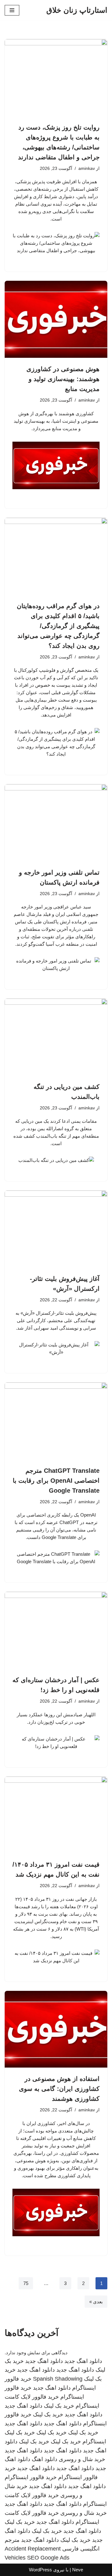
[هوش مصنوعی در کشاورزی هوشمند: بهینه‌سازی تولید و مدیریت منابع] (56, 319)
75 (26, 2283)
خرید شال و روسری (82, 2459)
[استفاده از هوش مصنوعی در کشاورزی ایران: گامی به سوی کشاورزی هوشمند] (56, 2029)
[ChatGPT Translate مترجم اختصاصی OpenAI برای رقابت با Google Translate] (56, 1421)
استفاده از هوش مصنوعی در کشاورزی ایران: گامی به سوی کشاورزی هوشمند (59, 2089)
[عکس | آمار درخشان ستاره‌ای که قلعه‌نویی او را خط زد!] (56, 1630)
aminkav (87, 168)
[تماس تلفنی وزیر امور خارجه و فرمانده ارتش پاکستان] (56, 823)
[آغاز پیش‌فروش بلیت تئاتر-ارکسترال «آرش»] (56, 1229)
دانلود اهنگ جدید (83, 2361)
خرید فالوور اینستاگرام (31, 2477)
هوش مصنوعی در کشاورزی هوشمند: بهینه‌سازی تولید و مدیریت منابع (63, 379)
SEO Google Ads (48, 2558)
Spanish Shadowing (58, 2379)
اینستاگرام (94, 2442)
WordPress (40, 2570)
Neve (78, 2570)
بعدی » (96, 2302)
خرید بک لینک (59, 2406)
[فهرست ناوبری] (12, 10)
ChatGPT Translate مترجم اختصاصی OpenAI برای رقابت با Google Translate (56, 1481)
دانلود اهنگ (44, 2459)
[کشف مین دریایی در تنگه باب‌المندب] (56, 1037)
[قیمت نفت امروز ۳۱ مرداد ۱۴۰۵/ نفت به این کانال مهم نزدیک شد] (56, 1815)
